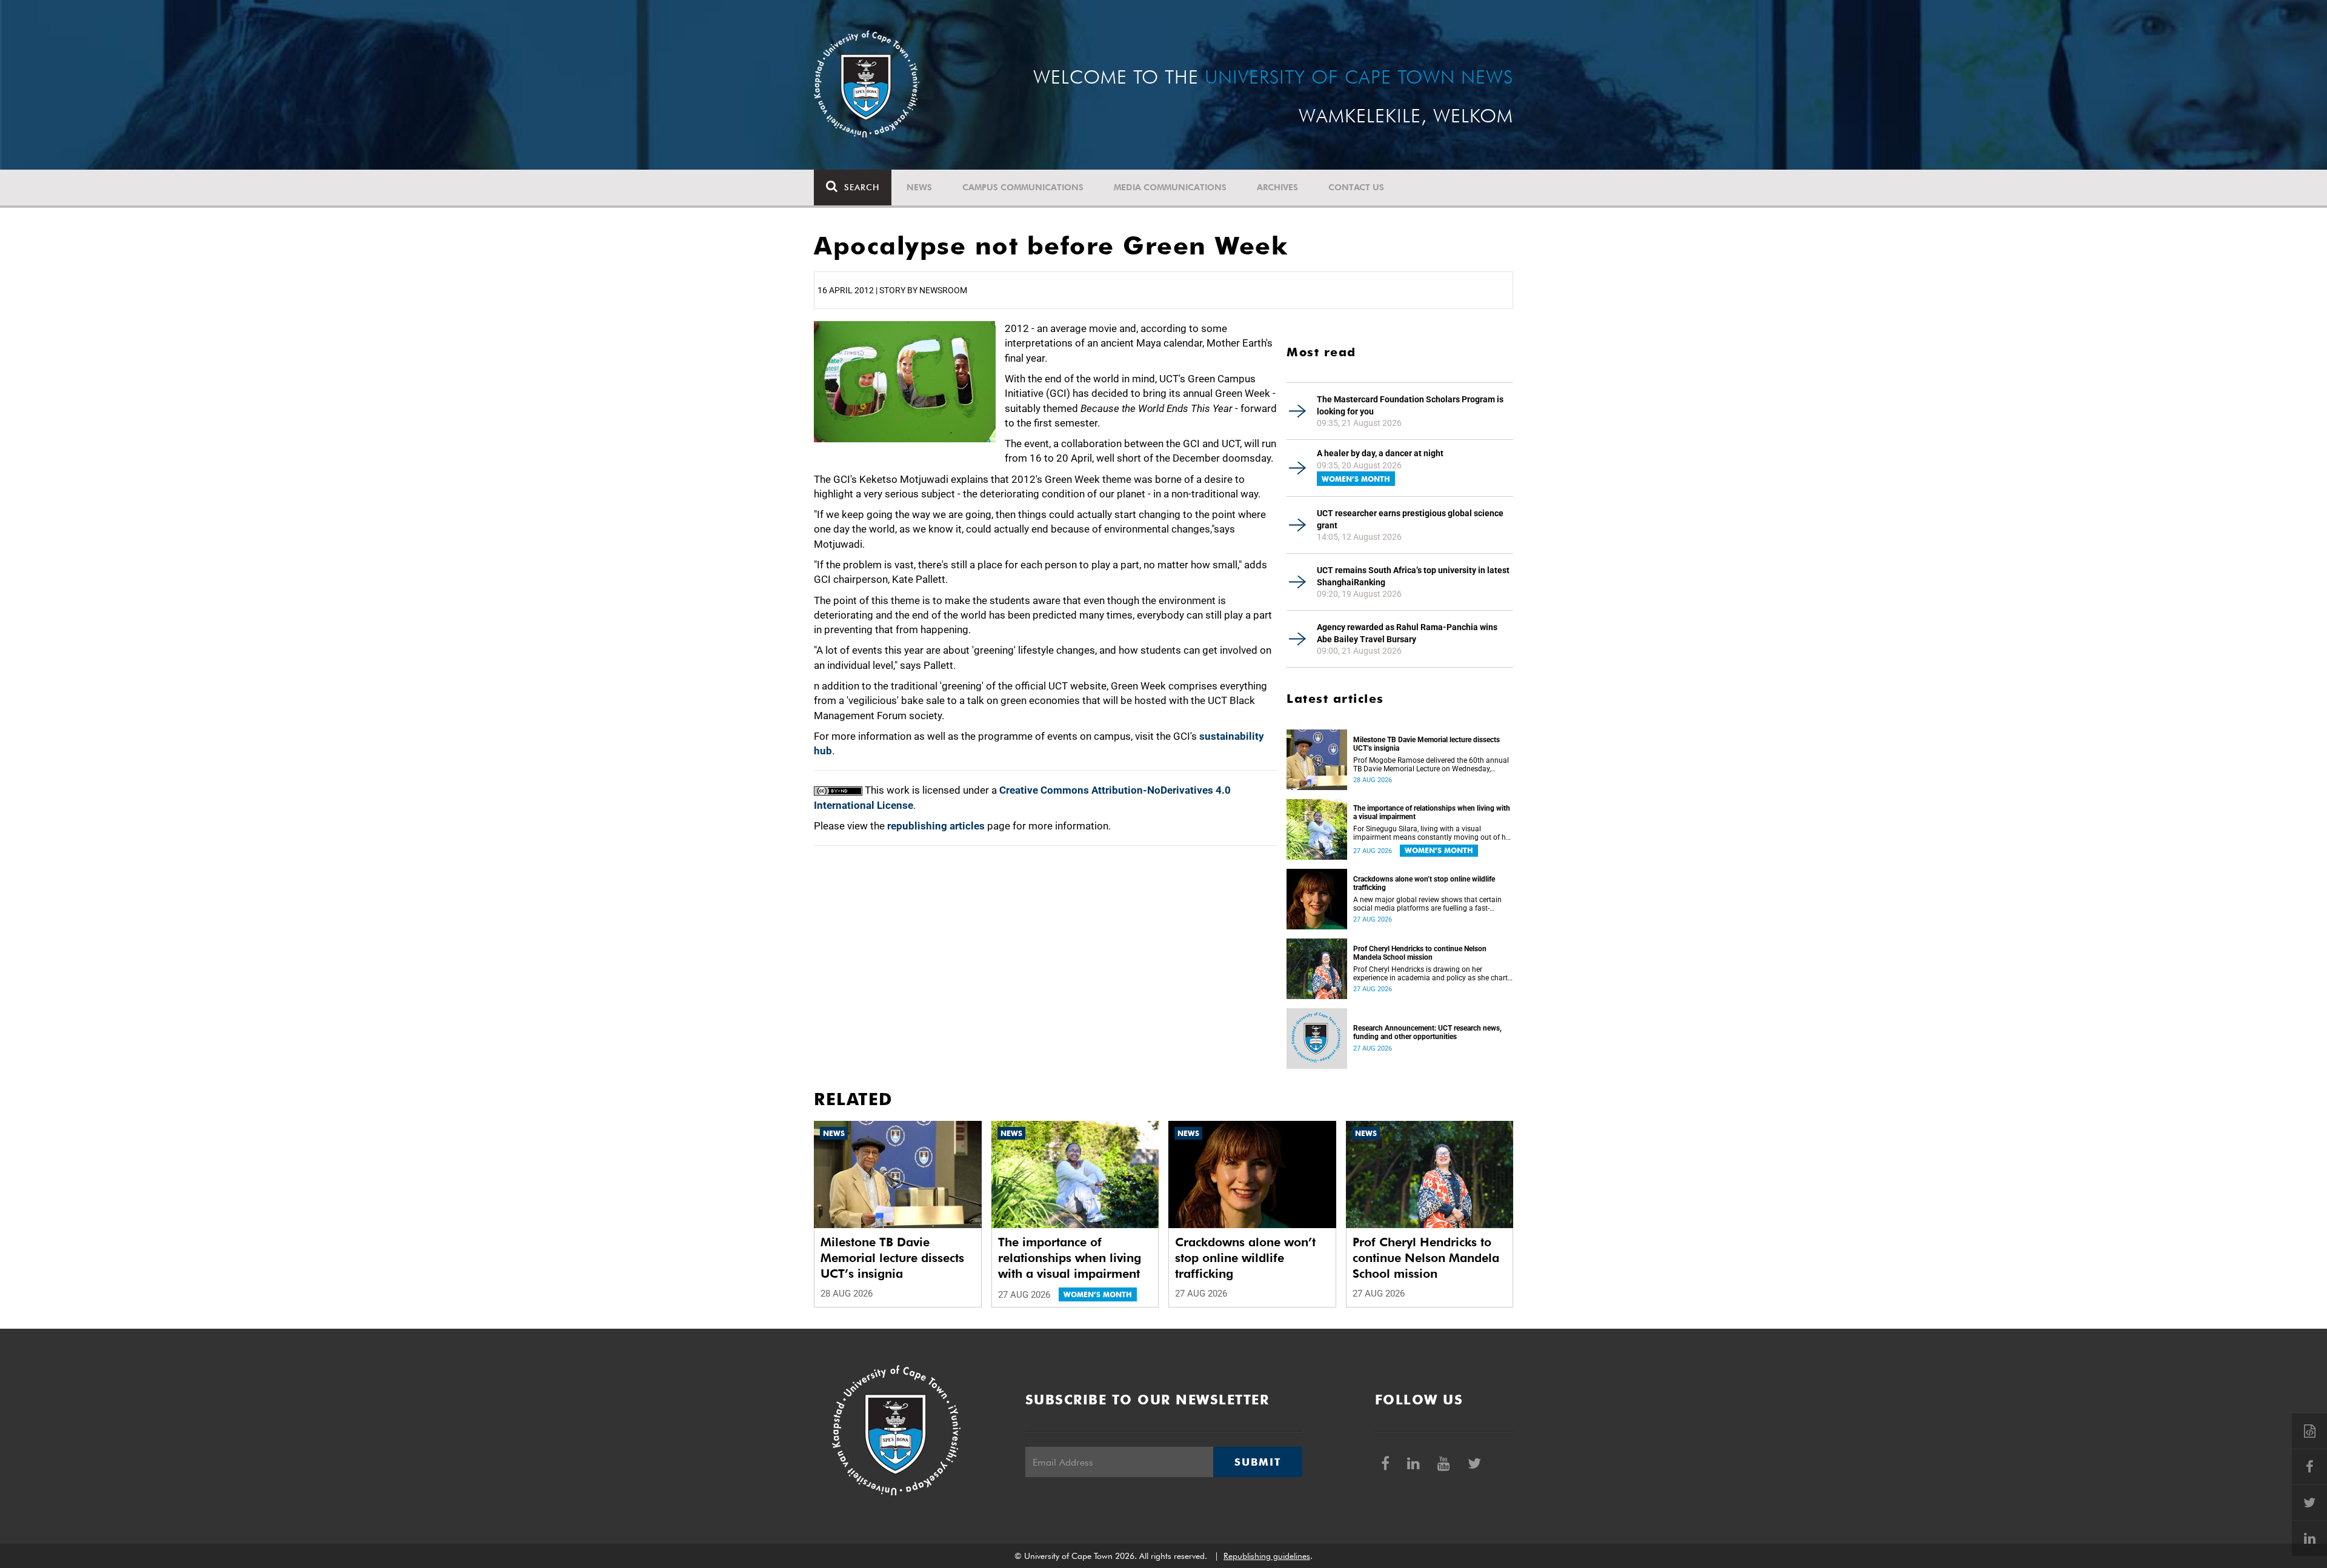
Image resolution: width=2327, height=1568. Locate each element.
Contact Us (1356, 187)
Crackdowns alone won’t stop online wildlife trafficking (1424, 883)
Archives (1277, 187)
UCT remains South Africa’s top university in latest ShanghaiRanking (1413, 576)
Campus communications (1023, 187)
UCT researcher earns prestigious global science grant (1410, 519)
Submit (1257, 1462)
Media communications (1170, 187)
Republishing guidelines (1267, 1556)
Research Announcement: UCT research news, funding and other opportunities (1427, 1032)
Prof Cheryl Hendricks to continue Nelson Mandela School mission (1420, 953)
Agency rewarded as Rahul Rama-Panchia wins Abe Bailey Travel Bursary (1407, 633)
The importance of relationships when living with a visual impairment (1432, 812)
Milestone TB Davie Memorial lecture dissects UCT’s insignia (1426, 744)
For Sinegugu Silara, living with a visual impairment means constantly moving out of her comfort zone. (1433, 833)
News (919, 187)
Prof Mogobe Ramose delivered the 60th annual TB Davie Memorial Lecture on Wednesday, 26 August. (1431, 765)
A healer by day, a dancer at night (1380, 453)
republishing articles (936, 826)
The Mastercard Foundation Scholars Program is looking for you (1410, 405)
